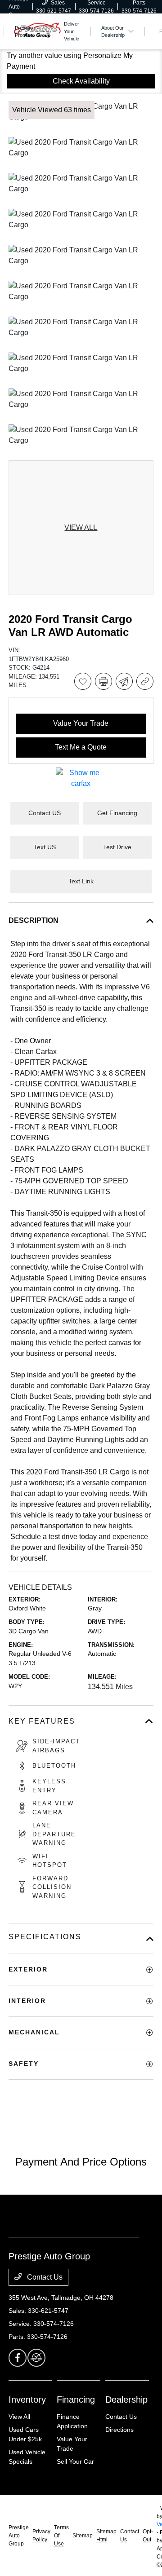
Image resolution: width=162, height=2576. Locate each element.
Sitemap (83, 2536)
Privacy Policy (41, 2536)
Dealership (126, 2400)
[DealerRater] (36, 2358)
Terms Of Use (61, 2536)
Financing (76, 2400)
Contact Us (44, 2277)
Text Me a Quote (81, 747)
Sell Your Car (75, 2461)
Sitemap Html (106, 2536)
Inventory (27, 2400)
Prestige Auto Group (19, 2536)
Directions (119, 2430)
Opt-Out (148, 2536)
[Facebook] (18, 2358)
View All (19, 2417)
